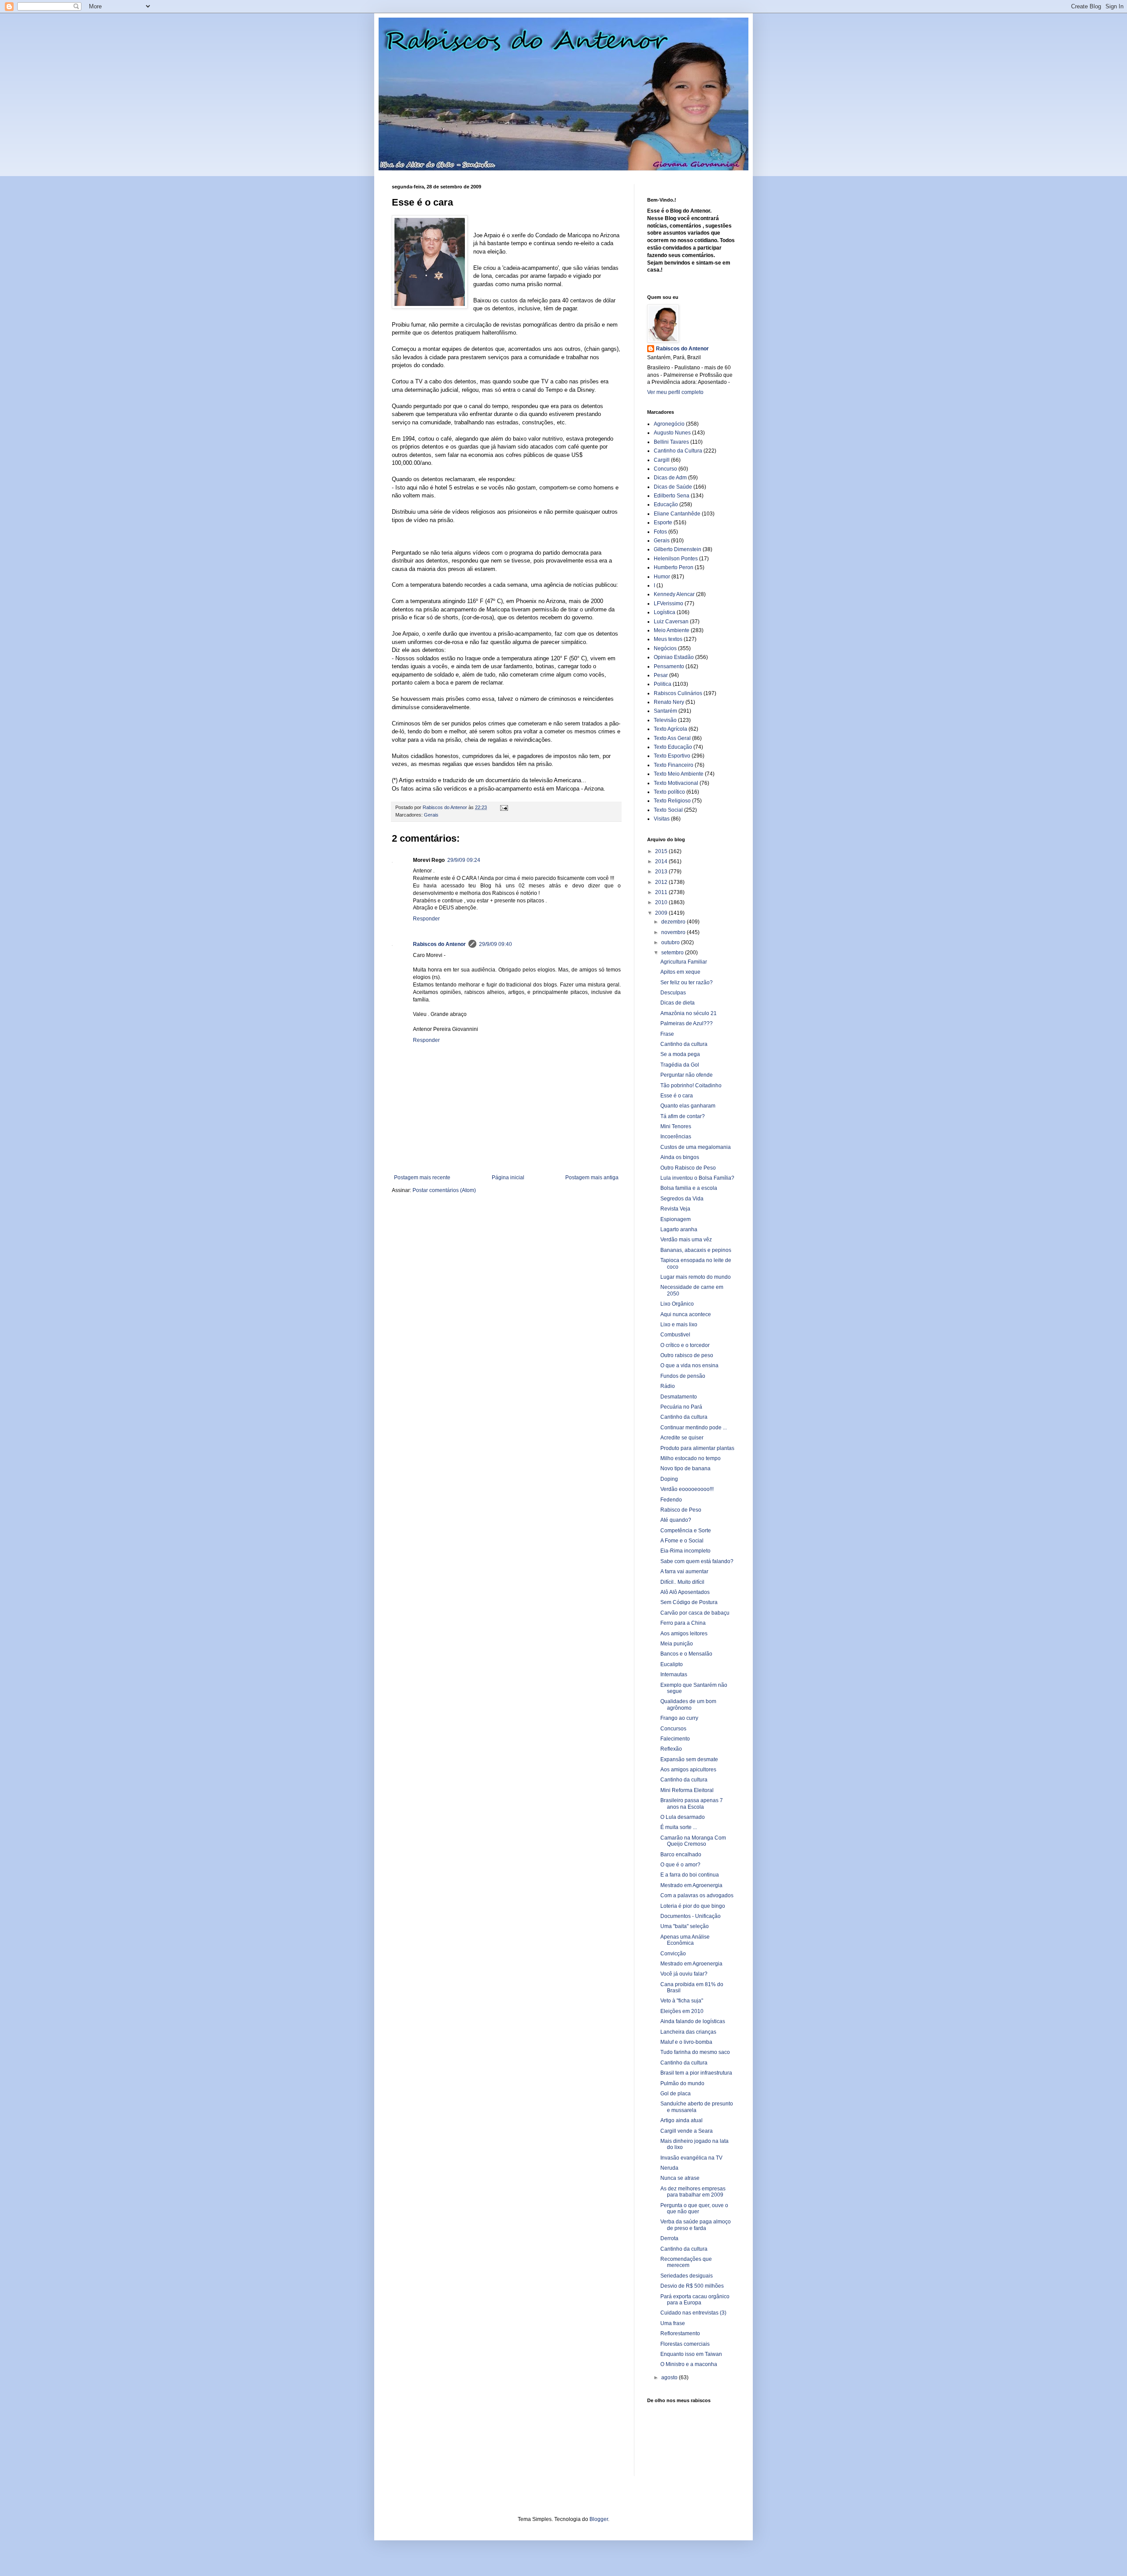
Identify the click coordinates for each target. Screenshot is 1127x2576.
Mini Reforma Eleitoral (687, 1790)
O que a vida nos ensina (689, 1365)
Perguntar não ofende (687, 1075)
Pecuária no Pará (681, 1407)
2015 (662, 851)
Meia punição (677, 1644)
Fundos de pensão (683, 1376)
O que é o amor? (680, 1865)
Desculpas (673, 993)
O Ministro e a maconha (689, 2364)
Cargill (662, 460)
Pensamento (669, 666)
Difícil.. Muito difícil (682, 1582)
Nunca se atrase (680, 2178)
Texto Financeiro (674, 765)
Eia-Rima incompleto (685, 1551)
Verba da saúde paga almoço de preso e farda (696, 2225)
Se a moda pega (680, 1054)
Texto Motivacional (676, 783)
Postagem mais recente (422, 1178)
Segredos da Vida (682, 1199)
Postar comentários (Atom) (444, 1190)
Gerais (431, 815)
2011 (662, 892)
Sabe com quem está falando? (697, 1561)
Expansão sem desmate (689, 1759)
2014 (662, 861)
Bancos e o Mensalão (686, 1654)
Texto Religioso (672, 801)
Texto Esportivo (672, 756)
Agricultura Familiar (684, 962)
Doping (669, 1479)
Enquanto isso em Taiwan (691, 2354)
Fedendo (671, 1500)
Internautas (674, 1674)
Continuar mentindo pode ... (694, 1428)
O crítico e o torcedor (685, 1345)
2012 (662, 882)
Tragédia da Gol (680, 1065)
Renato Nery (669, 702)
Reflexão (671, 1749)
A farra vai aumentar (684, 1571)
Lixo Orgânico (677, 1304)
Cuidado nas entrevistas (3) (693, 2313)
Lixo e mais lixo (679, 1325)
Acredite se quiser (682, 1438)
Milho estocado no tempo (691, 1458)
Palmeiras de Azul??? (687, 1023)
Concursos (673, 1729)
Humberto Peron (674, 567)
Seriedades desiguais (687, 2276)
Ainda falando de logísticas (693, 2021)
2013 (662, 872)
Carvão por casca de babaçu (695, 1613)
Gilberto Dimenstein (678, 549)
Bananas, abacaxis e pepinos (696, 1250)
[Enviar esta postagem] (504, 807)
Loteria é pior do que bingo (693, 1906)
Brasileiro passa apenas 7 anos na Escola (692, 1803)
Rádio (668, 1386)
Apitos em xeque (680, 972)
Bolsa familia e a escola (689, 1188)
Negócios (665, 648)
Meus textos (668, 639)
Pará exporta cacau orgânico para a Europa (695, 2300)
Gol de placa (676, 2094)
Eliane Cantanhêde (677, 514)
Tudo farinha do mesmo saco (695, 2052)
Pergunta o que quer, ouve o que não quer (694, 2208)
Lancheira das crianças (688, 2032)
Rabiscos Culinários (678, 693)
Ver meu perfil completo (675, 392)
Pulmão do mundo (682, 2083)
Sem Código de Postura (689, 1602)
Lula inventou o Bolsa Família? (697, 1178)
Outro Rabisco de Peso (688, 1168)
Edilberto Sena (672, 496)
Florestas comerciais (685, 2344)
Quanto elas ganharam (688, 1106)
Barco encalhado (681, 1855)
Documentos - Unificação (691, 1916)
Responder (426, 919)
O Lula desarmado (683, 1817)
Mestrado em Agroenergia (691, 1885)
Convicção (673, 1954)
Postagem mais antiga (592, 1178)
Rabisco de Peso (681, 1510)
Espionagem (676, 1219)
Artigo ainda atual (681, 2120)
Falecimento (675, 1739)
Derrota (669, 2238)
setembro (673, 953)
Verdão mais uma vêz (686, 1240)
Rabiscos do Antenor (439, 944)
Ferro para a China (683, 1623)
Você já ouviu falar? (684, 1974)
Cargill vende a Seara (687, 2131)
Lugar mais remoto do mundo (696, 1277)
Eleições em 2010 (682, 2011)
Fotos (660, 532)
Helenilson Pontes (676, 559)
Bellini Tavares (671, 442)
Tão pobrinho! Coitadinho (691, 1086)
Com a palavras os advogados (697, 1895)
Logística (665, 612)
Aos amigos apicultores (688, 1770)
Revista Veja (675, 1209)
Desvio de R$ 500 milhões (692, 2286)
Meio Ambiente (672, 630)
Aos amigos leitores (684, 1634)
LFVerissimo (668, 604)
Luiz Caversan (671, 622)
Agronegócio (669, 424)
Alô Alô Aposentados (685, 1592)
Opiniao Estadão (674, 657)
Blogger (599, 2519)
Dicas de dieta (678, 1003)
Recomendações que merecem (686, 2262)
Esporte (663, 523)
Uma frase (673, 2323)
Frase (667, 1034)
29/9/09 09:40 (495, 944)
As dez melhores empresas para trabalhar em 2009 (693, 2192)
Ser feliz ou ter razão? (687, 983)
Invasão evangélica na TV (691, 2158)
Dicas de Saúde (673, 487)
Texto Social (668, 810)
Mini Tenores (676, 1126)
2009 (662, 913)
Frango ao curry (679, 1718)
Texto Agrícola (670, 729)
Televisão (665, 720)
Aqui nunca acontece (686, 1314)
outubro (671, 942)
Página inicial (508, 1178)
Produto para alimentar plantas (697, 1448)
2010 (662, 902)
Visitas (662, 819)
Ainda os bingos (680, 1157)
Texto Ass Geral (672, 738)
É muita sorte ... (679, 1827)
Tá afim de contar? (683, 1116)
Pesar (661, 675)
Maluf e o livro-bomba (686, 2042)
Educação (666, 504)
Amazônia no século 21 (689, 1013)
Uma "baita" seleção (685, 1926)
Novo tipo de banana (685, 1468)
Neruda (669, 2168)
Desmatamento (679, 1397)
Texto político (669, 792)
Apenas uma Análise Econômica (685, 1940)
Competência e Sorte (686, 1531)
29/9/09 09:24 (464, 860)
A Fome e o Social (682, 1541)
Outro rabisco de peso (687, 1355)
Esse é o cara (677, 1096)
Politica (663, 684)
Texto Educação (673, 747)
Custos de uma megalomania (696, 1147)
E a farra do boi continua (690, 1875)
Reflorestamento (680, 2333)
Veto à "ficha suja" (682, 2001)
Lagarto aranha (679, 1229)
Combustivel (675, 1335)
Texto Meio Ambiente (679, 774)
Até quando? (676, 1520)
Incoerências (676, 1137)
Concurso (665, 469)
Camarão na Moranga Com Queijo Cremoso (693, 1841)
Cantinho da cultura (684, 1044)
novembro (674, 932)
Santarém (665, 711)
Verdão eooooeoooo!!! (687, 1489)
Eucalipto (672, 1664)
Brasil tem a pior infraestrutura (696, 2073)
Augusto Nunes (672, 433)
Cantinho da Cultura (678, 451)
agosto (670, 2377)
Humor (662, 577)
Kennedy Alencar (674, 594)
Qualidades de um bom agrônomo (688, 1704)
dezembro (674, 922)
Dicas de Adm (670, 478)
